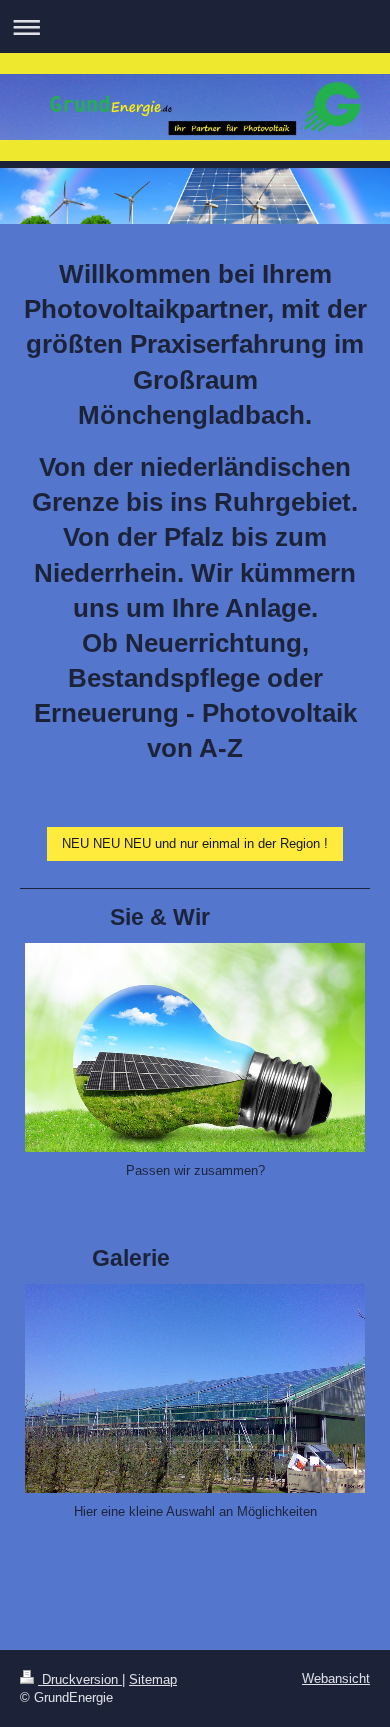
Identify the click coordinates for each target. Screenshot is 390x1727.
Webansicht (336, 1678)
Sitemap (153, 1679)
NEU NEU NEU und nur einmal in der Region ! (195, 843)
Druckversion (80, 1679)
